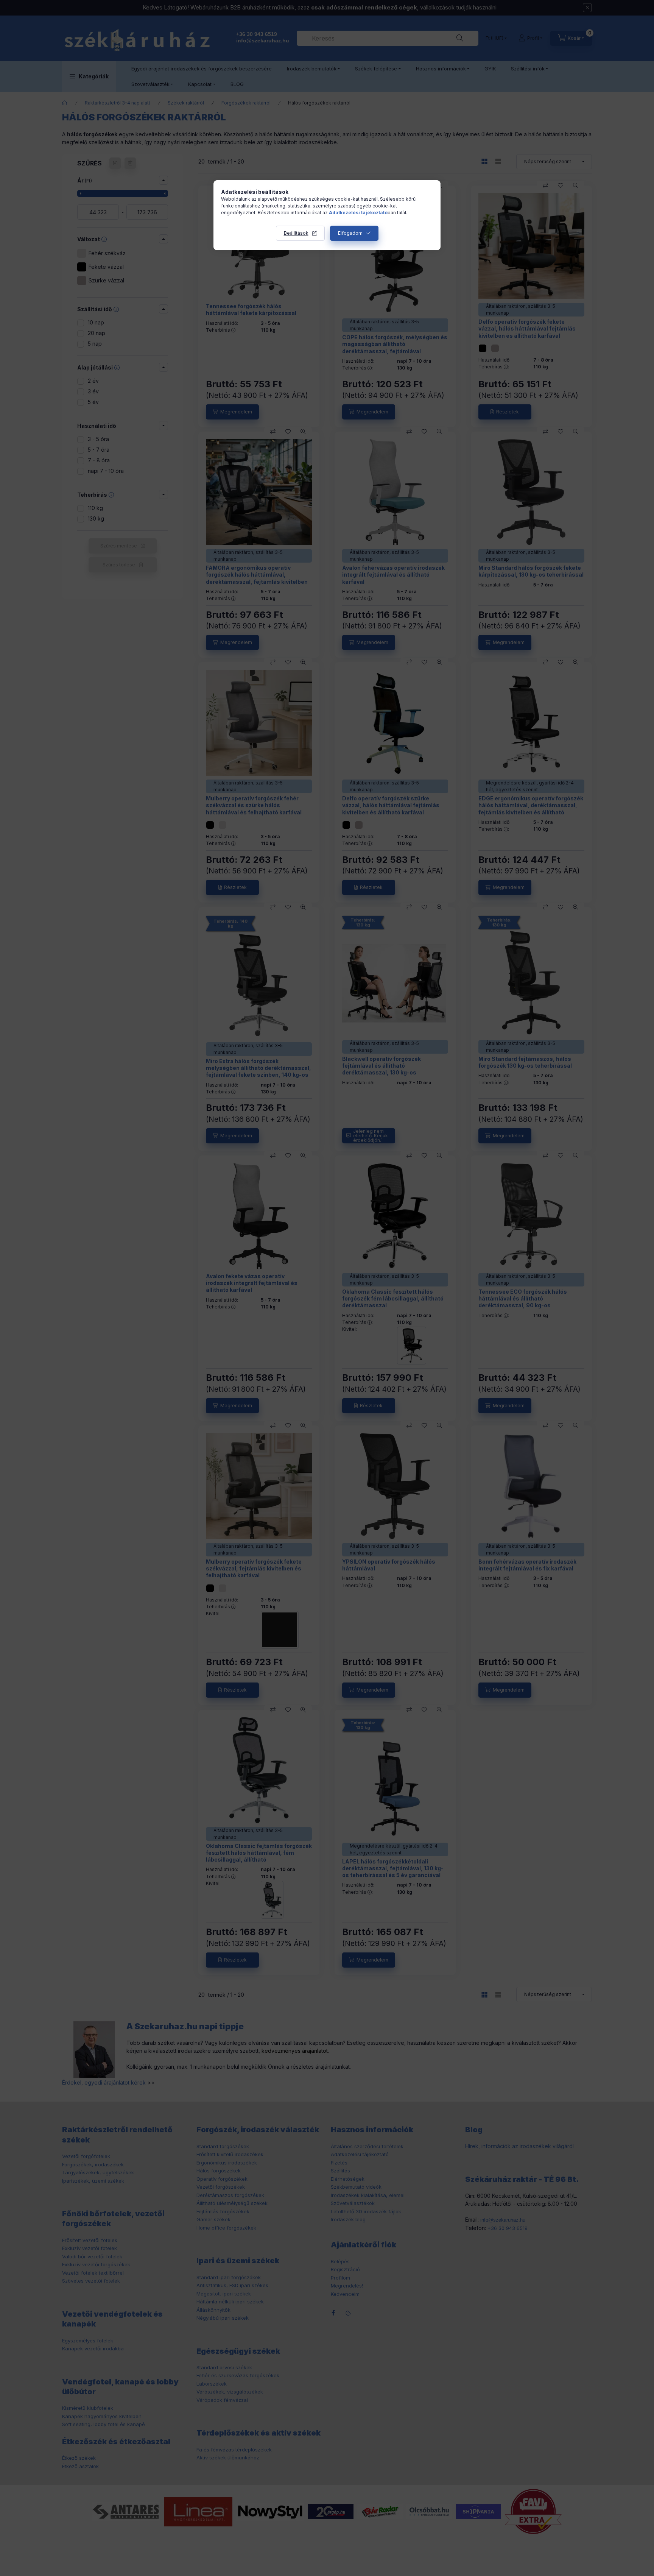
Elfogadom (350, 233)
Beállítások (296, 233)
